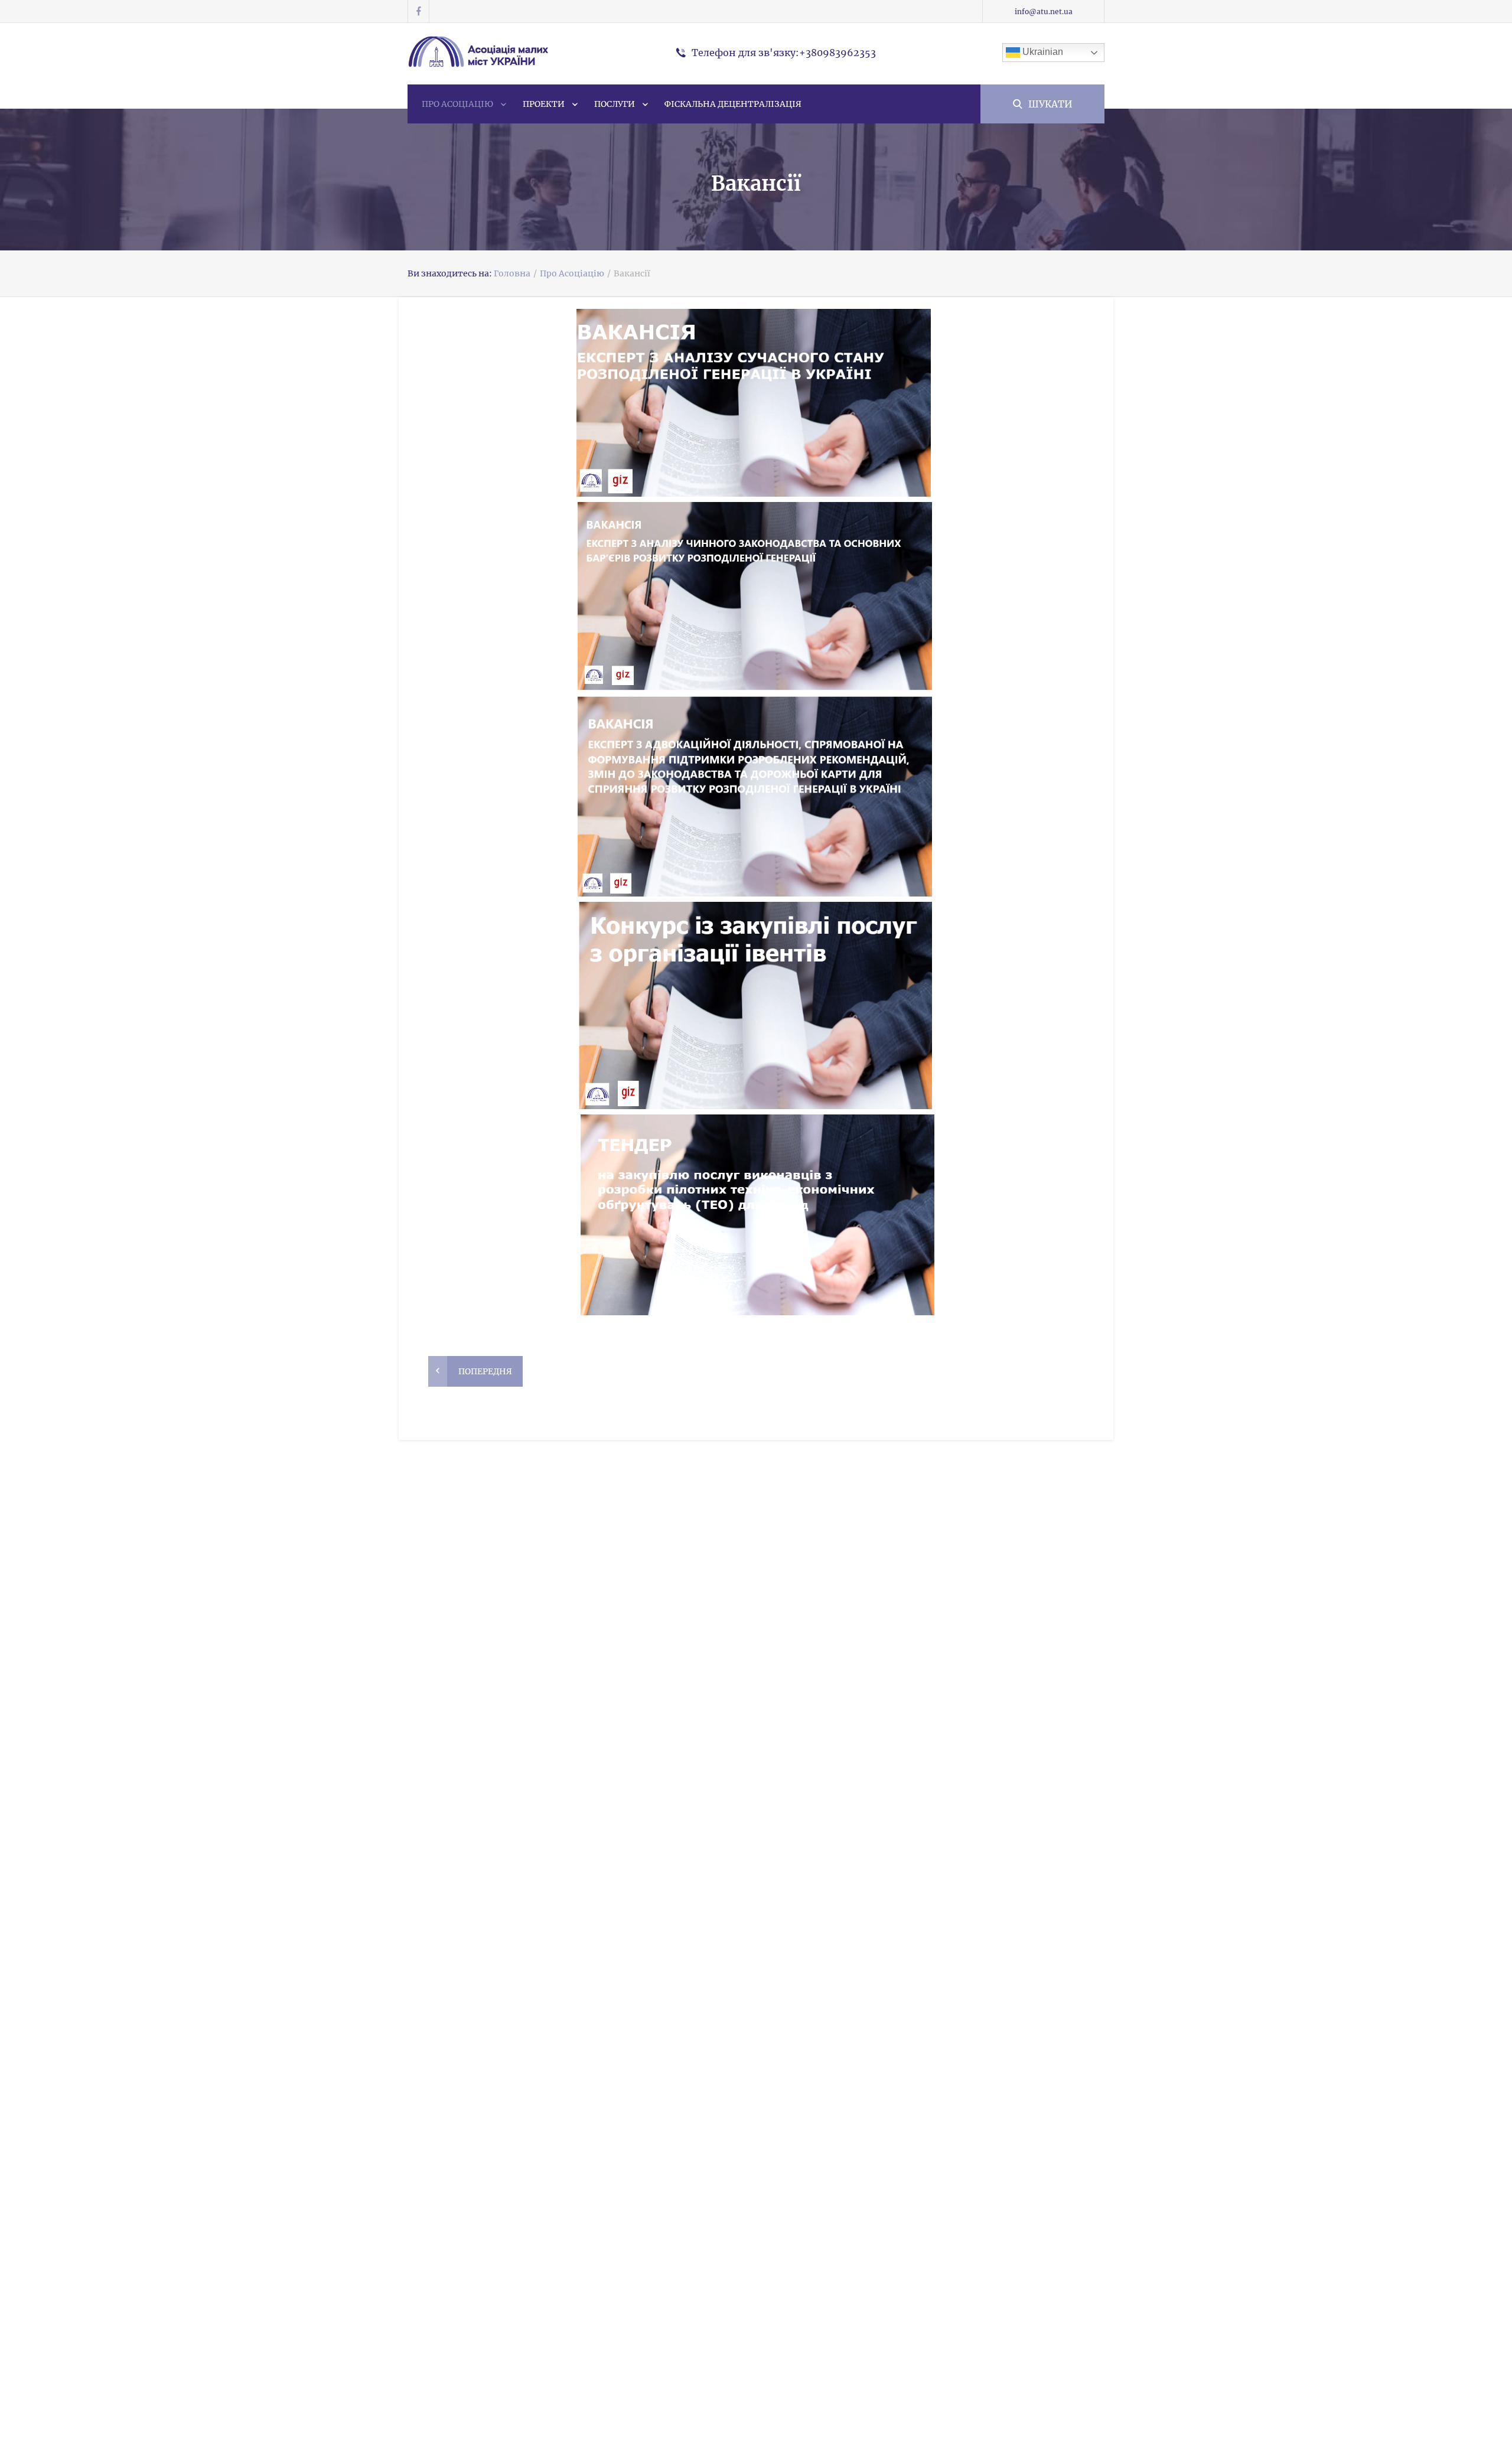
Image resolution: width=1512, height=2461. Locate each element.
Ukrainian (1042, 52)
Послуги (615, 104)
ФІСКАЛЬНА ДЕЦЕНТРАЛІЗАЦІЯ (733, 104)
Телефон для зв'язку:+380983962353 (784, 53)
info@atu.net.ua (1044, 12)
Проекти (544, 104)
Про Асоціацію (457, 104)
